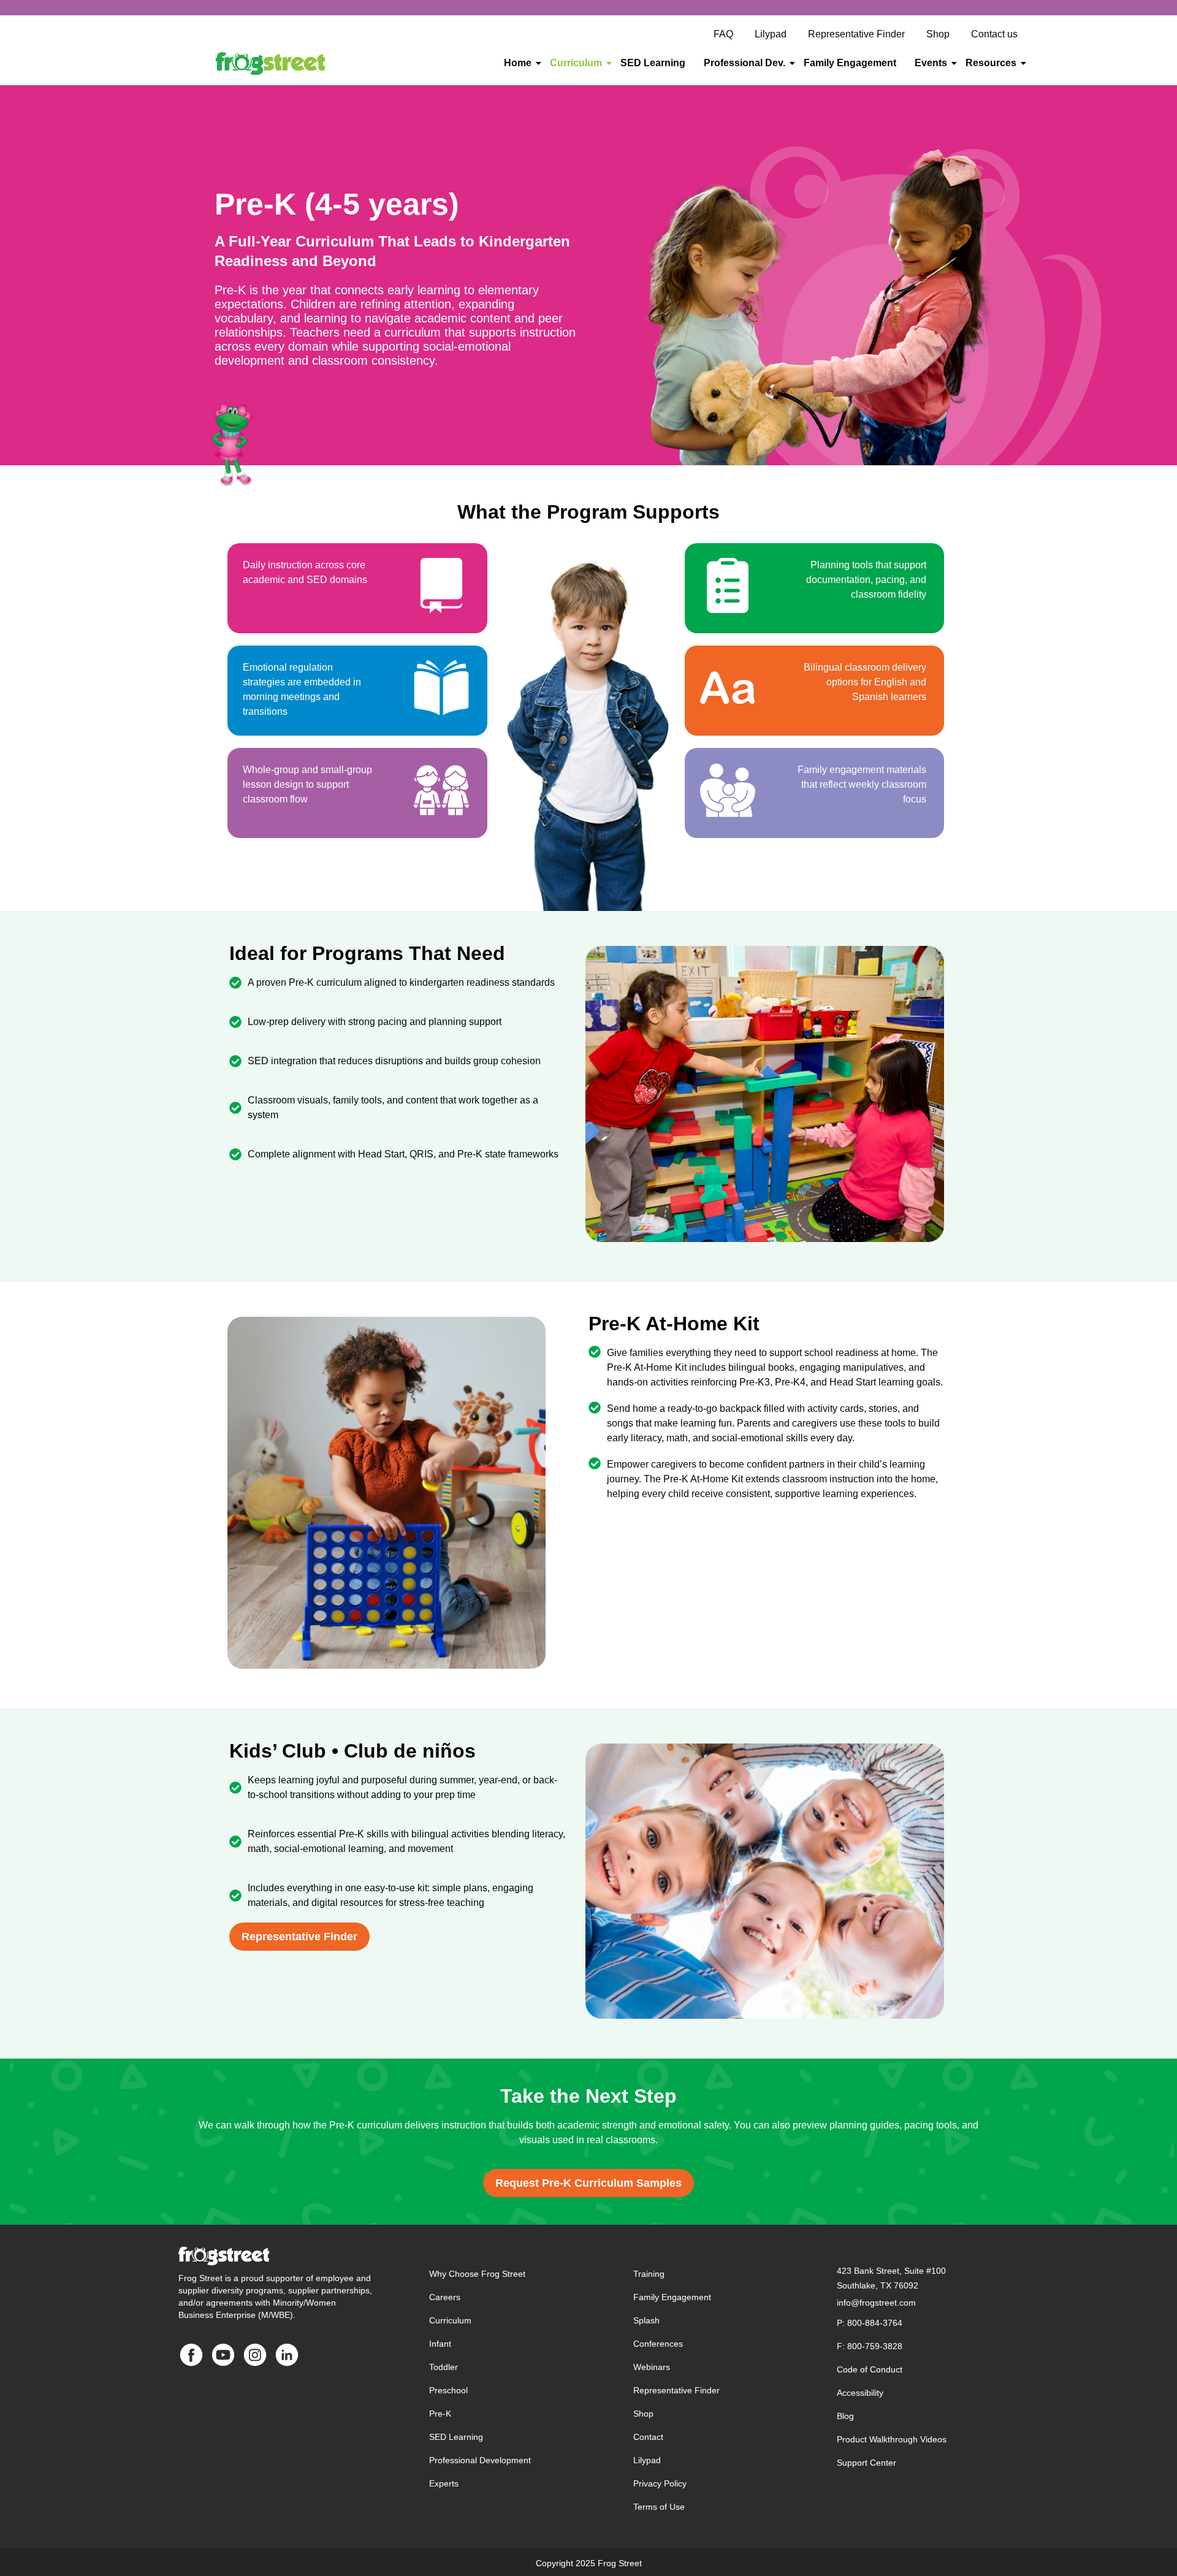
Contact (648, 2437)
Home (518, 63)
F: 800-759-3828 (870, 2346)
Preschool (448, 2390)
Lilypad (647, 2460)
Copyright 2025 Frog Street (589, 2563)
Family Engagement (850, 63)
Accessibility (860, 2393)
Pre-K (440, 2414)
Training (649, 2274)
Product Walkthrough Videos (892, 2439)
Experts (444, 2483)
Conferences (658, 2344)
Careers (445, 2297)
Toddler (444, 2367)
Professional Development (480, 2460)
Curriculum (576, 63)
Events (931, 63)
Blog (845, 2416)
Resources (991, 63)
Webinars (652, 2367)
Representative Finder (676, 2390)
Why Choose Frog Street (477, 2274)
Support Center (867, 2463)
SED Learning (653, 63)
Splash (646, 2320)
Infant (440, 2344)
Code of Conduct (870, 2369)
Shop (643, 2414)
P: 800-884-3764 (870, 2323)
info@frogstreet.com (876, 2303)
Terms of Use (659, 2507)
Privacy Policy (660, 2483)
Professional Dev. (745, 63)
